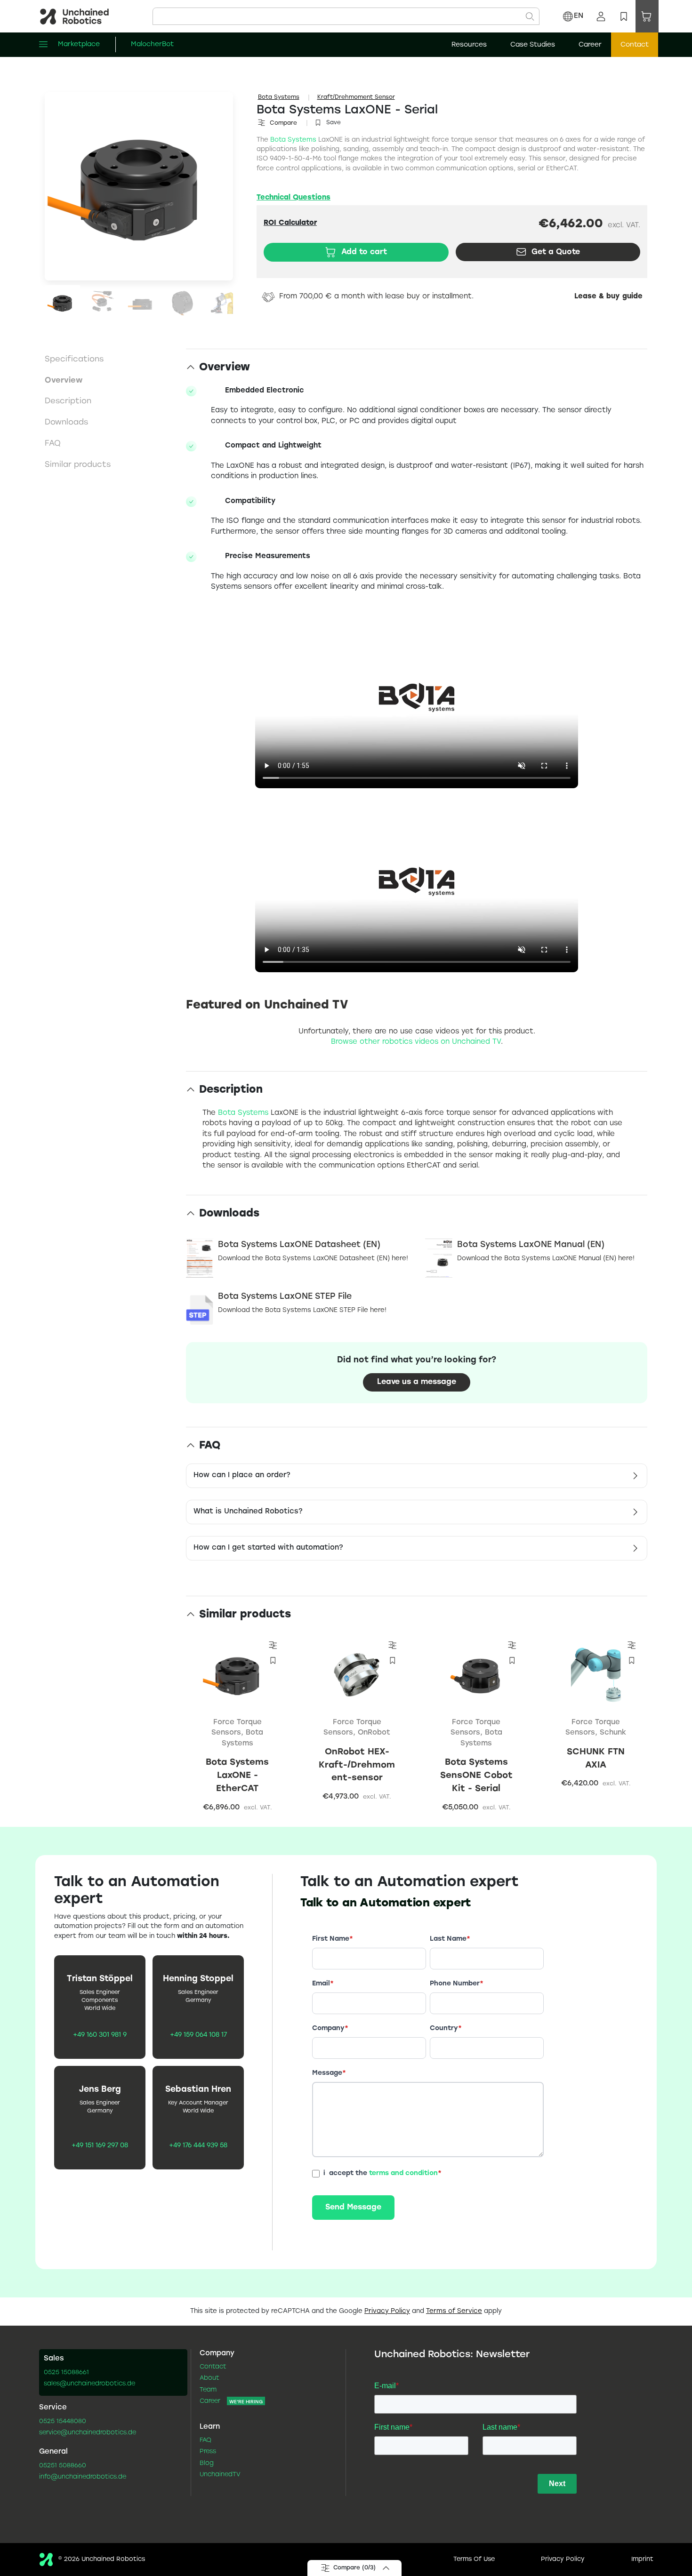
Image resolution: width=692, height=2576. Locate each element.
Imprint (642, 2560)
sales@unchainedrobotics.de (89, 2384)
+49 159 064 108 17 (198, 2035)
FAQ (205, 2440)
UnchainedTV (220, 2475)
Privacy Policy (387, 2311)
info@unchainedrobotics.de (83, 2477)
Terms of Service (454, 2311)
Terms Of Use (474, 2560)
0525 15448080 (63, 2422)
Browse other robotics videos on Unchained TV (416, 1042)
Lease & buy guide (608, 297)
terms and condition (403, 2173)
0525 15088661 (66, 2373)
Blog (207, 2464)
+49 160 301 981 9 (100, 2035)
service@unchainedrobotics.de (88, 2433)
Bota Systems (279, 97)
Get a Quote (556, 252)
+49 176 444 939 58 (198, 2146)
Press (208, 2452)
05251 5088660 (63, 2466)
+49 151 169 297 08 (100, 2146)
